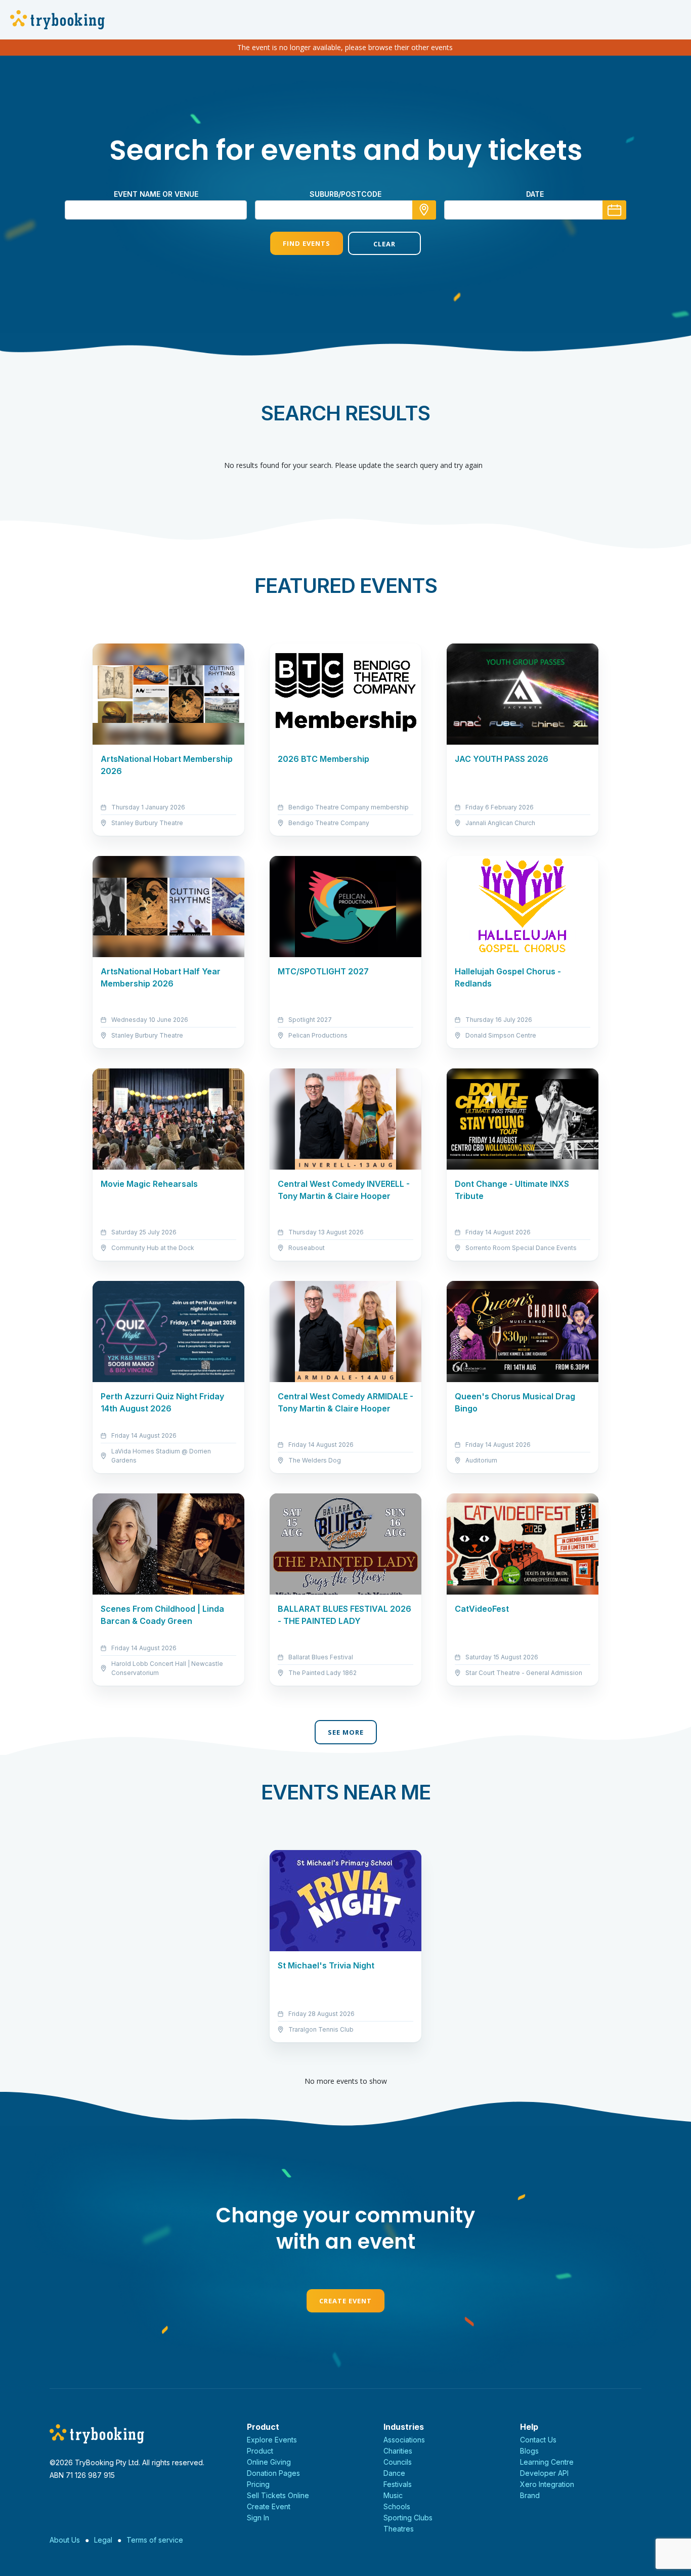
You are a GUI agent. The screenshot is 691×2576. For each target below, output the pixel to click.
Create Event (345, 2301)
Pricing (258, 2484)
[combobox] (345, 210)
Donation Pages (273, 2473)
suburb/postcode (345, 194)
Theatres (399, 2529)
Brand (530, 2495)
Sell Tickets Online (278, 2495)
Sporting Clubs (408, 2518)
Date (535, 194)
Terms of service (155, 2540)
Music (393, 2495)
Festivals (398, 2484)
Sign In (258, 2518)
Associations (404, 2440)
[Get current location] (424, 210)
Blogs (529, 2451)
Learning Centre (547, 2462)
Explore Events (272, 2440)
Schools (397, 2506)
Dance (394, 2473)
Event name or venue (156, 194)
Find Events (307, 243)
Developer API (544, 2473)
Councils (398, 2462)
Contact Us (538, 2440)
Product (260, 2451)
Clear (384, 244)
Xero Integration (547, 2484)
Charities (398, 2451)
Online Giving (269, 2462)
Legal (103, 2540)
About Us (65, 2540)
